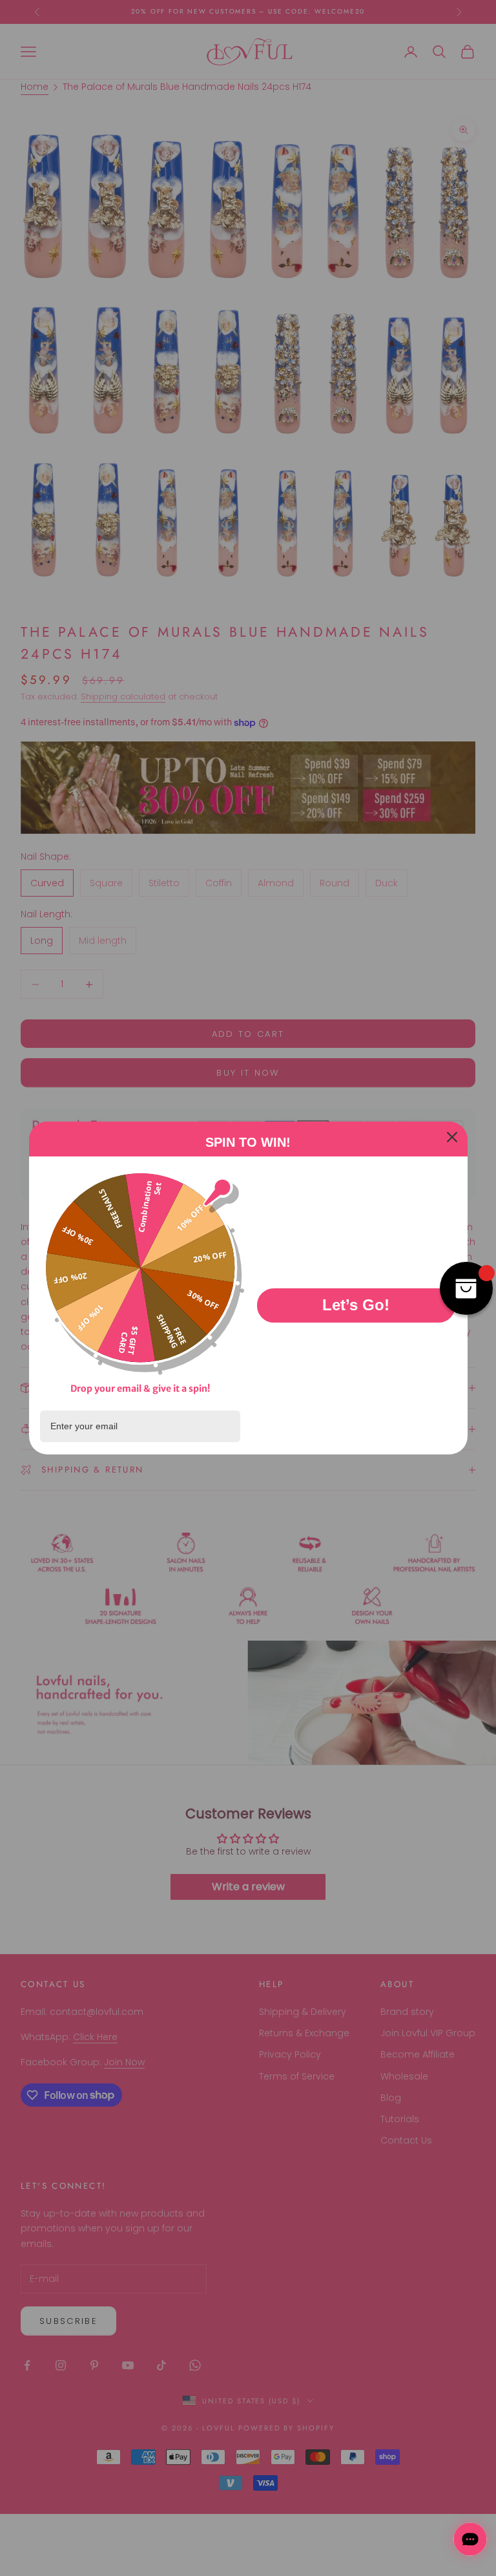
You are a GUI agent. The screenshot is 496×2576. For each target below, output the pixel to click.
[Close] (452, 1137)
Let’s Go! (356, 1305)
